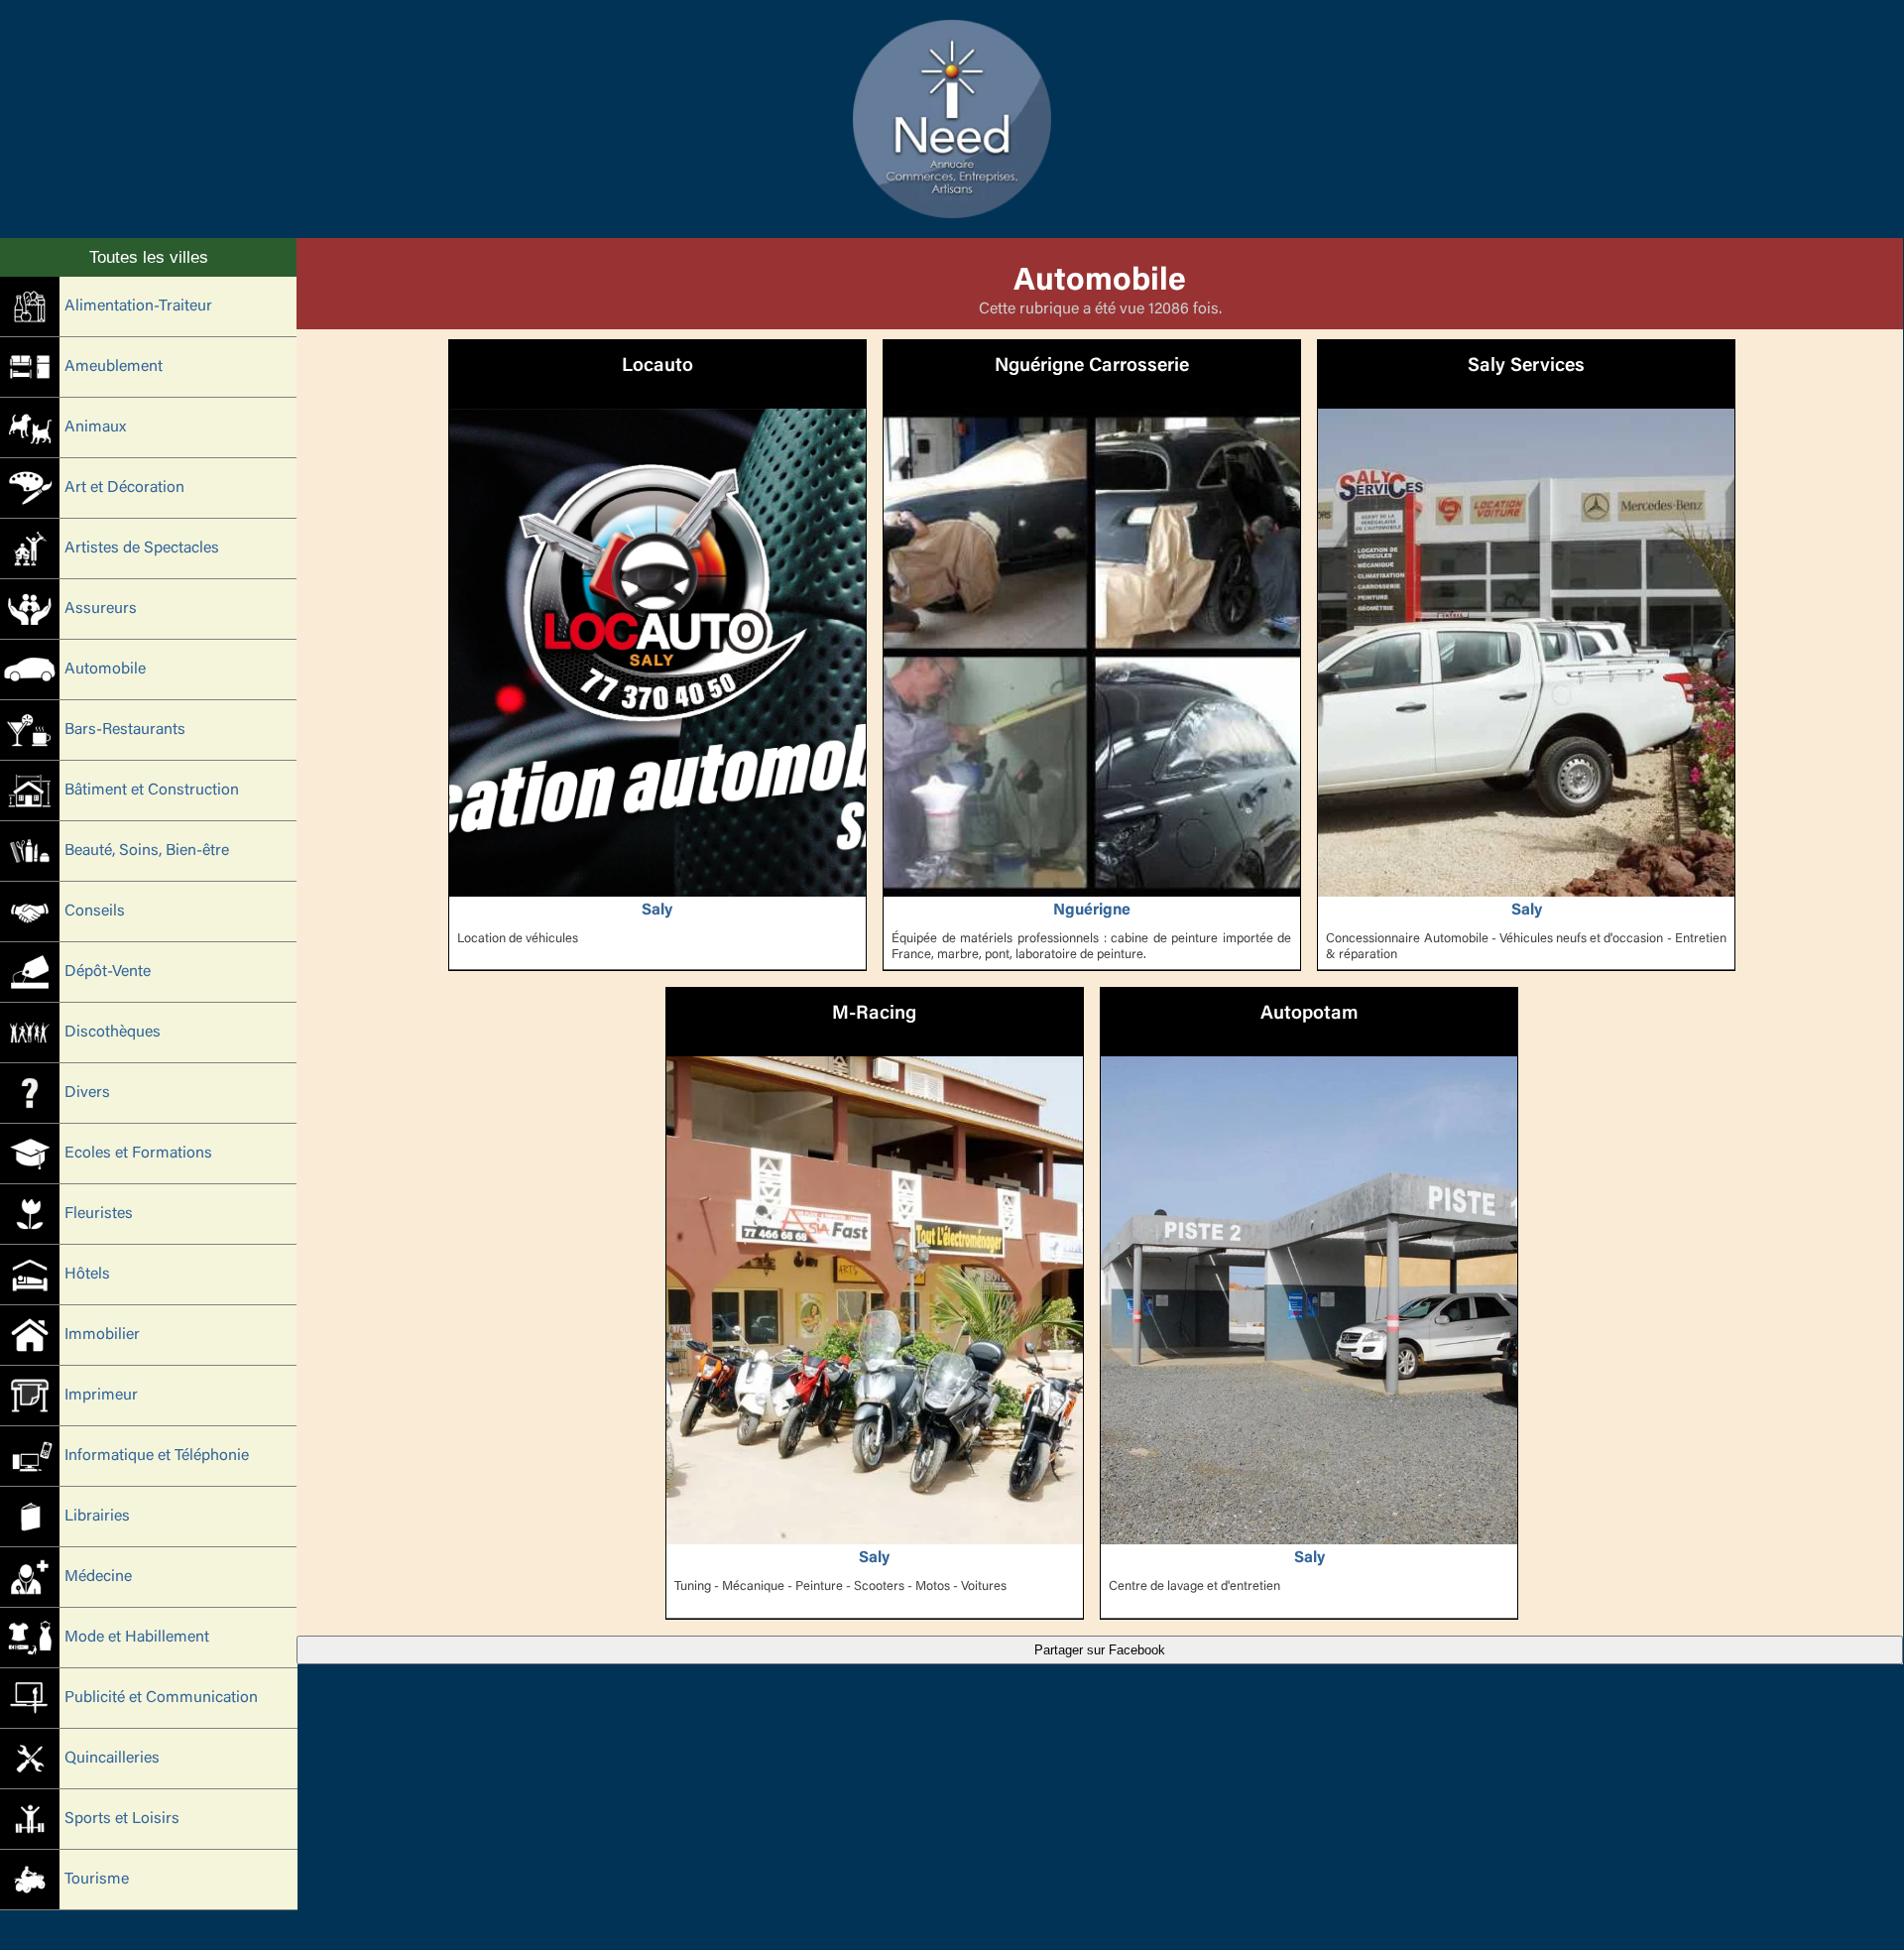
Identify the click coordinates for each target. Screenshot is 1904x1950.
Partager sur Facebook (1100, 1650)
